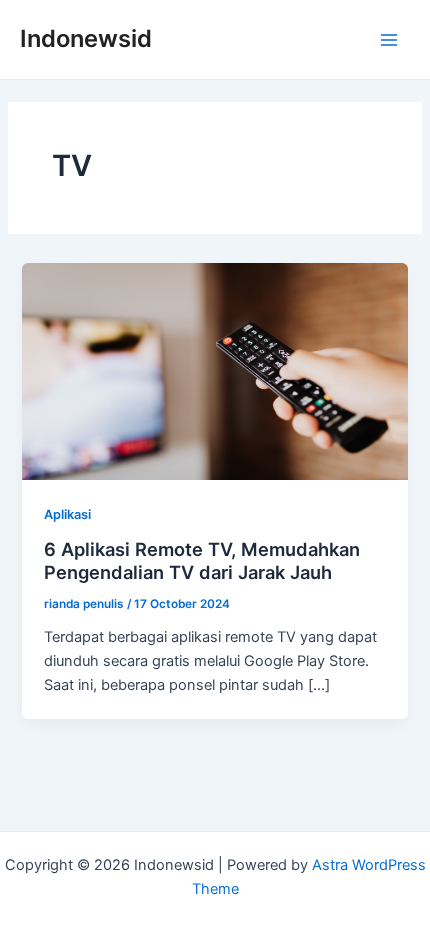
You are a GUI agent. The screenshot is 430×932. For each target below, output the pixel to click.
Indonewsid (86, 38)
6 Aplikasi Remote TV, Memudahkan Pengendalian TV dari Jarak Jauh (202, 561)
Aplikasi (67, 514)
